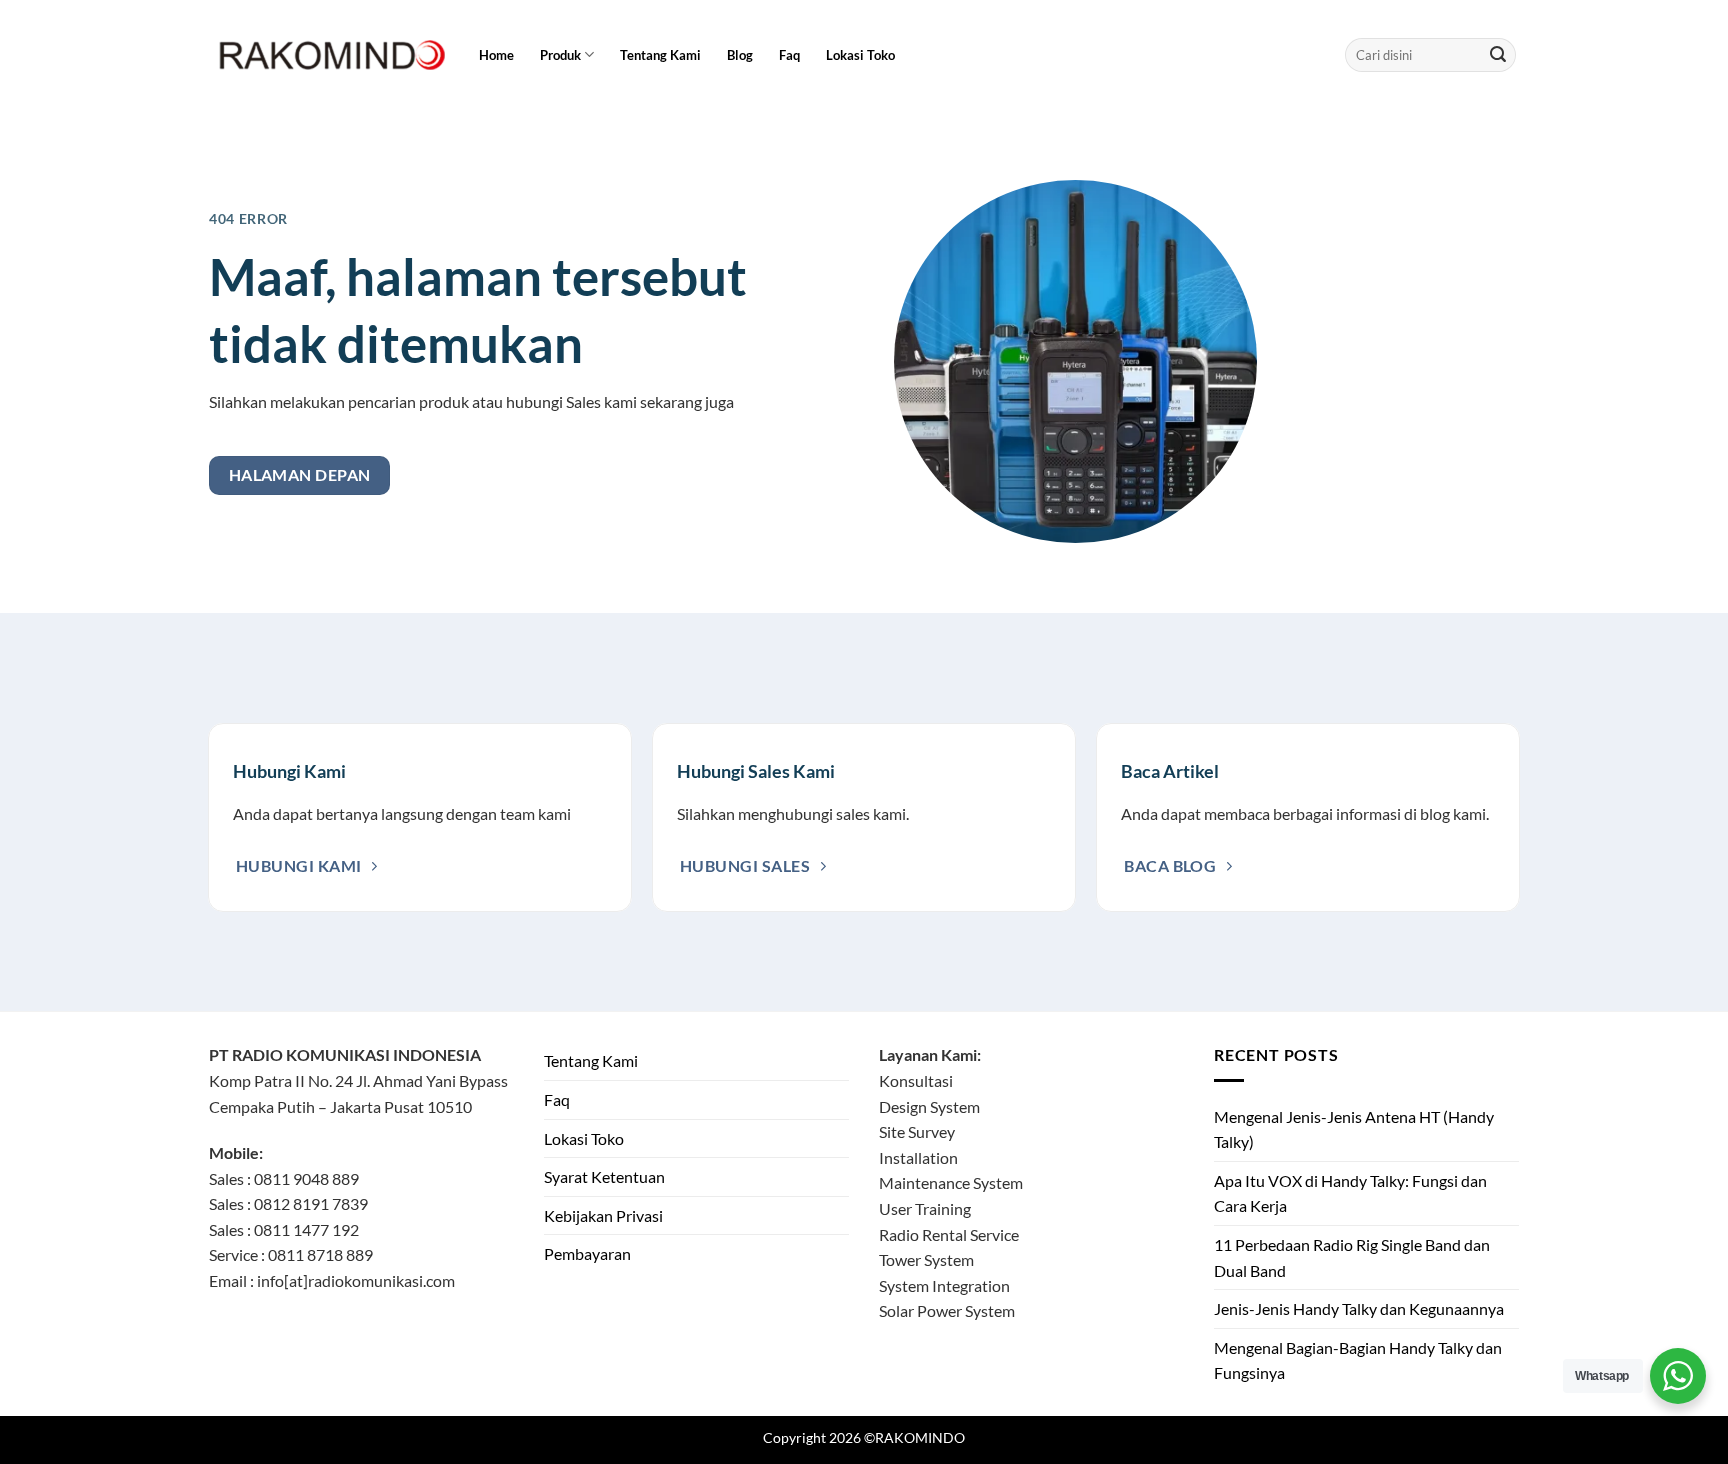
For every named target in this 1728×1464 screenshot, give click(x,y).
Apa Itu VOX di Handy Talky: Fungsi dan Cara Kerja (1350, 1193)
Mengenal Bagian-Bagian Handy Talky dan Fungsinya (1358, 1360)
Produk (560, 55)
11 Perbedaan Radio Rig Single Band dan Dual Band (1352, 1257)
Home (496, 55)
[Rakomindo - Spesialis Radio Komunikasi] (329, 55)
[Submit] (1498, 55)
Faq (789, 55)
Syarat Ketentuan (604, 1176)
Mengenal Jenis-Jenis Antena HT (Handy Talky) (1354, 1129)
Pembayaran (587, 1253)
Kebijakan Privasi (603, 1215)
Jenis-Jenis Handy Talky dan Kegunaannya (1359, 1308)
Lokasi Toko (860, 55)
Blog (740, 55)
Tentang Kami (660, 55)
